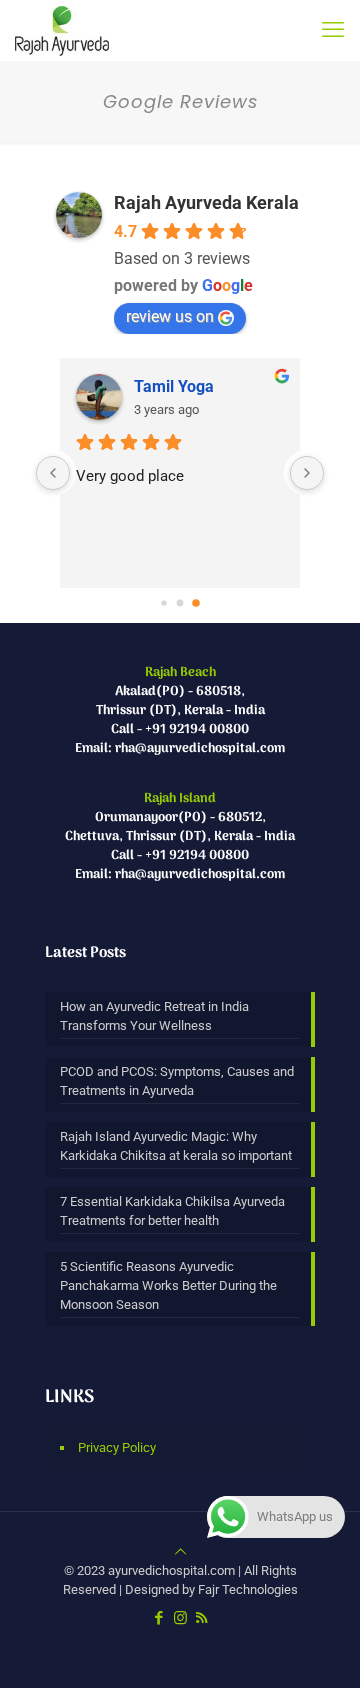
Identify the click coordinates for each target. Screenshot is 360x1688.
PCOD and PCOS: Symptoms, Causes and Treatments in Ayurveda (177, 1081)
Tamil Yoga (174, 386)
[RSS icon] (201, 1618)
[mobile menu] (333, 30)
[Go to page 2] (196, 603)
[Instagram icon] (180, 1618)
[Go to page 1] (180, 603)
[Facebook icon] (159, 1618)
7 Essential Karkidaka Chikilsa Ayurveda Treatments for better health (172, 1211)
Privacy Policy (117, 1447)
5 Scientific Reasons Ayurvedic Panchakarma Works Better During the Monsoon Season (168, 1285)
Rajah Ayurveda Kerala (206, 202)
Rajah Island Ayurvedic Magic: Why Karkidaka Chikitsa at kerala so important (176, 1146)
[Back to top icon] (180, 1551)
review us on (170, 316)
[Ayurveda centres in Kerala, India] (62, 30)
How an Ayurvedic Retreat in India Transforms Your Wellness (154, 1016)
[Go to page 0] (163, 602)
